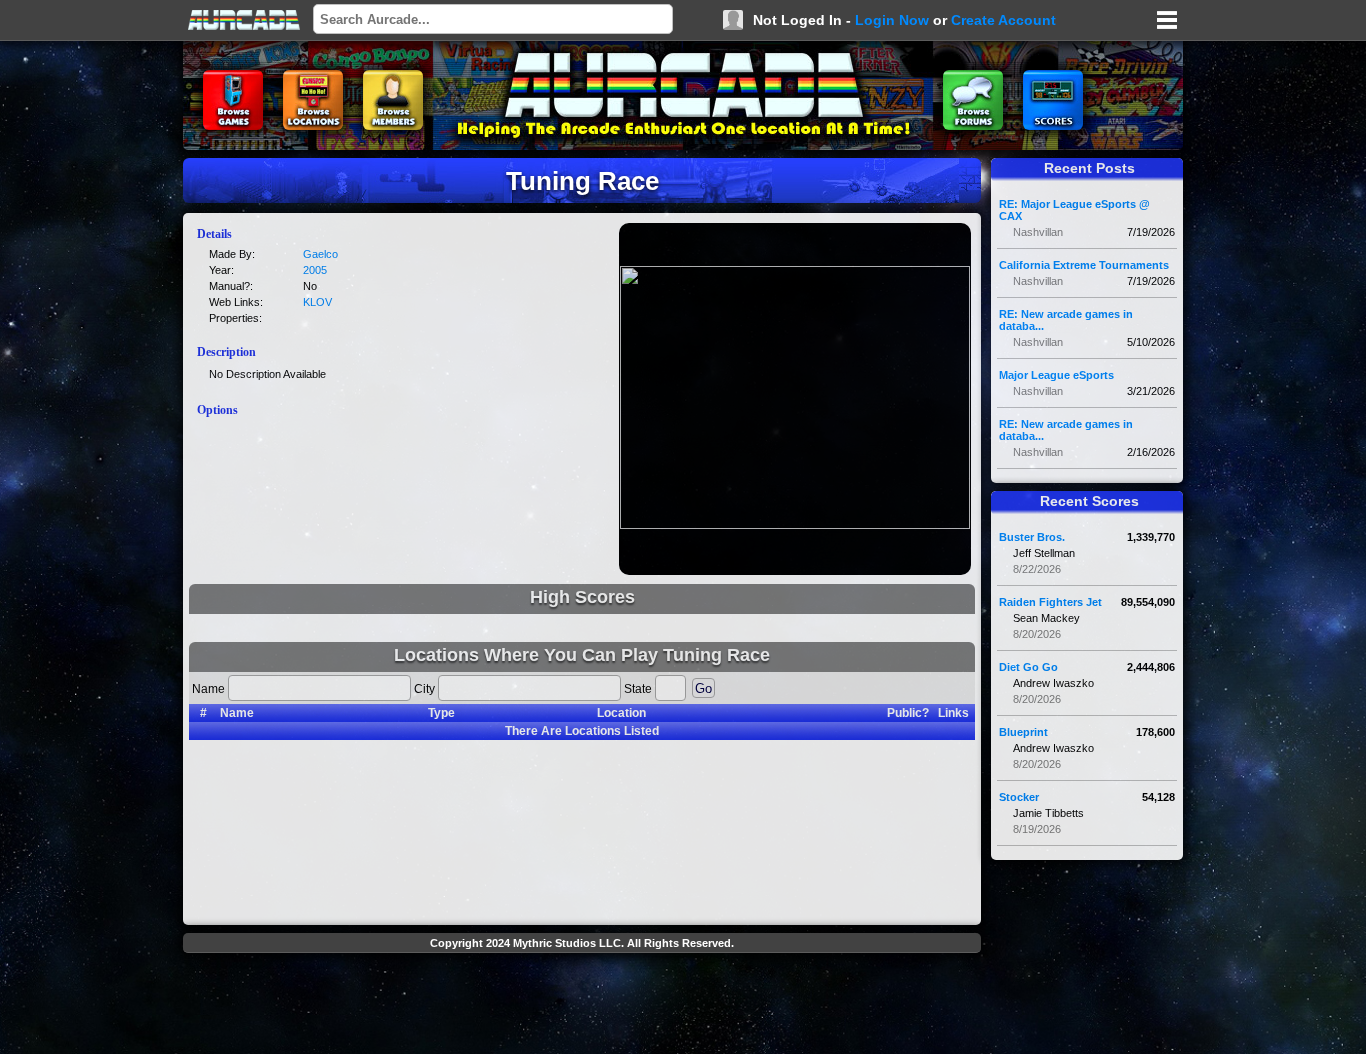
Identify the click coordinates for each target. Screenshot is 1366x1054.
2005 (315, 270)
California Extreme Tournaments (1084, 265)
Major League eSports (1056, 375)
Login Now (892, 20)
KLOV (317, 302)
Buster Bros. (1032, 537)
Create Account (1003, 20)
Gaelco (320, 254)
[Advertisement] (582, 1006)
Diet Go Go (1028, 667)
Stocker (1019, 797)
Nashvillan (1038, 232)
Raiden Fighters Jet (1050, 602)
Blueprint (1023, 732)
